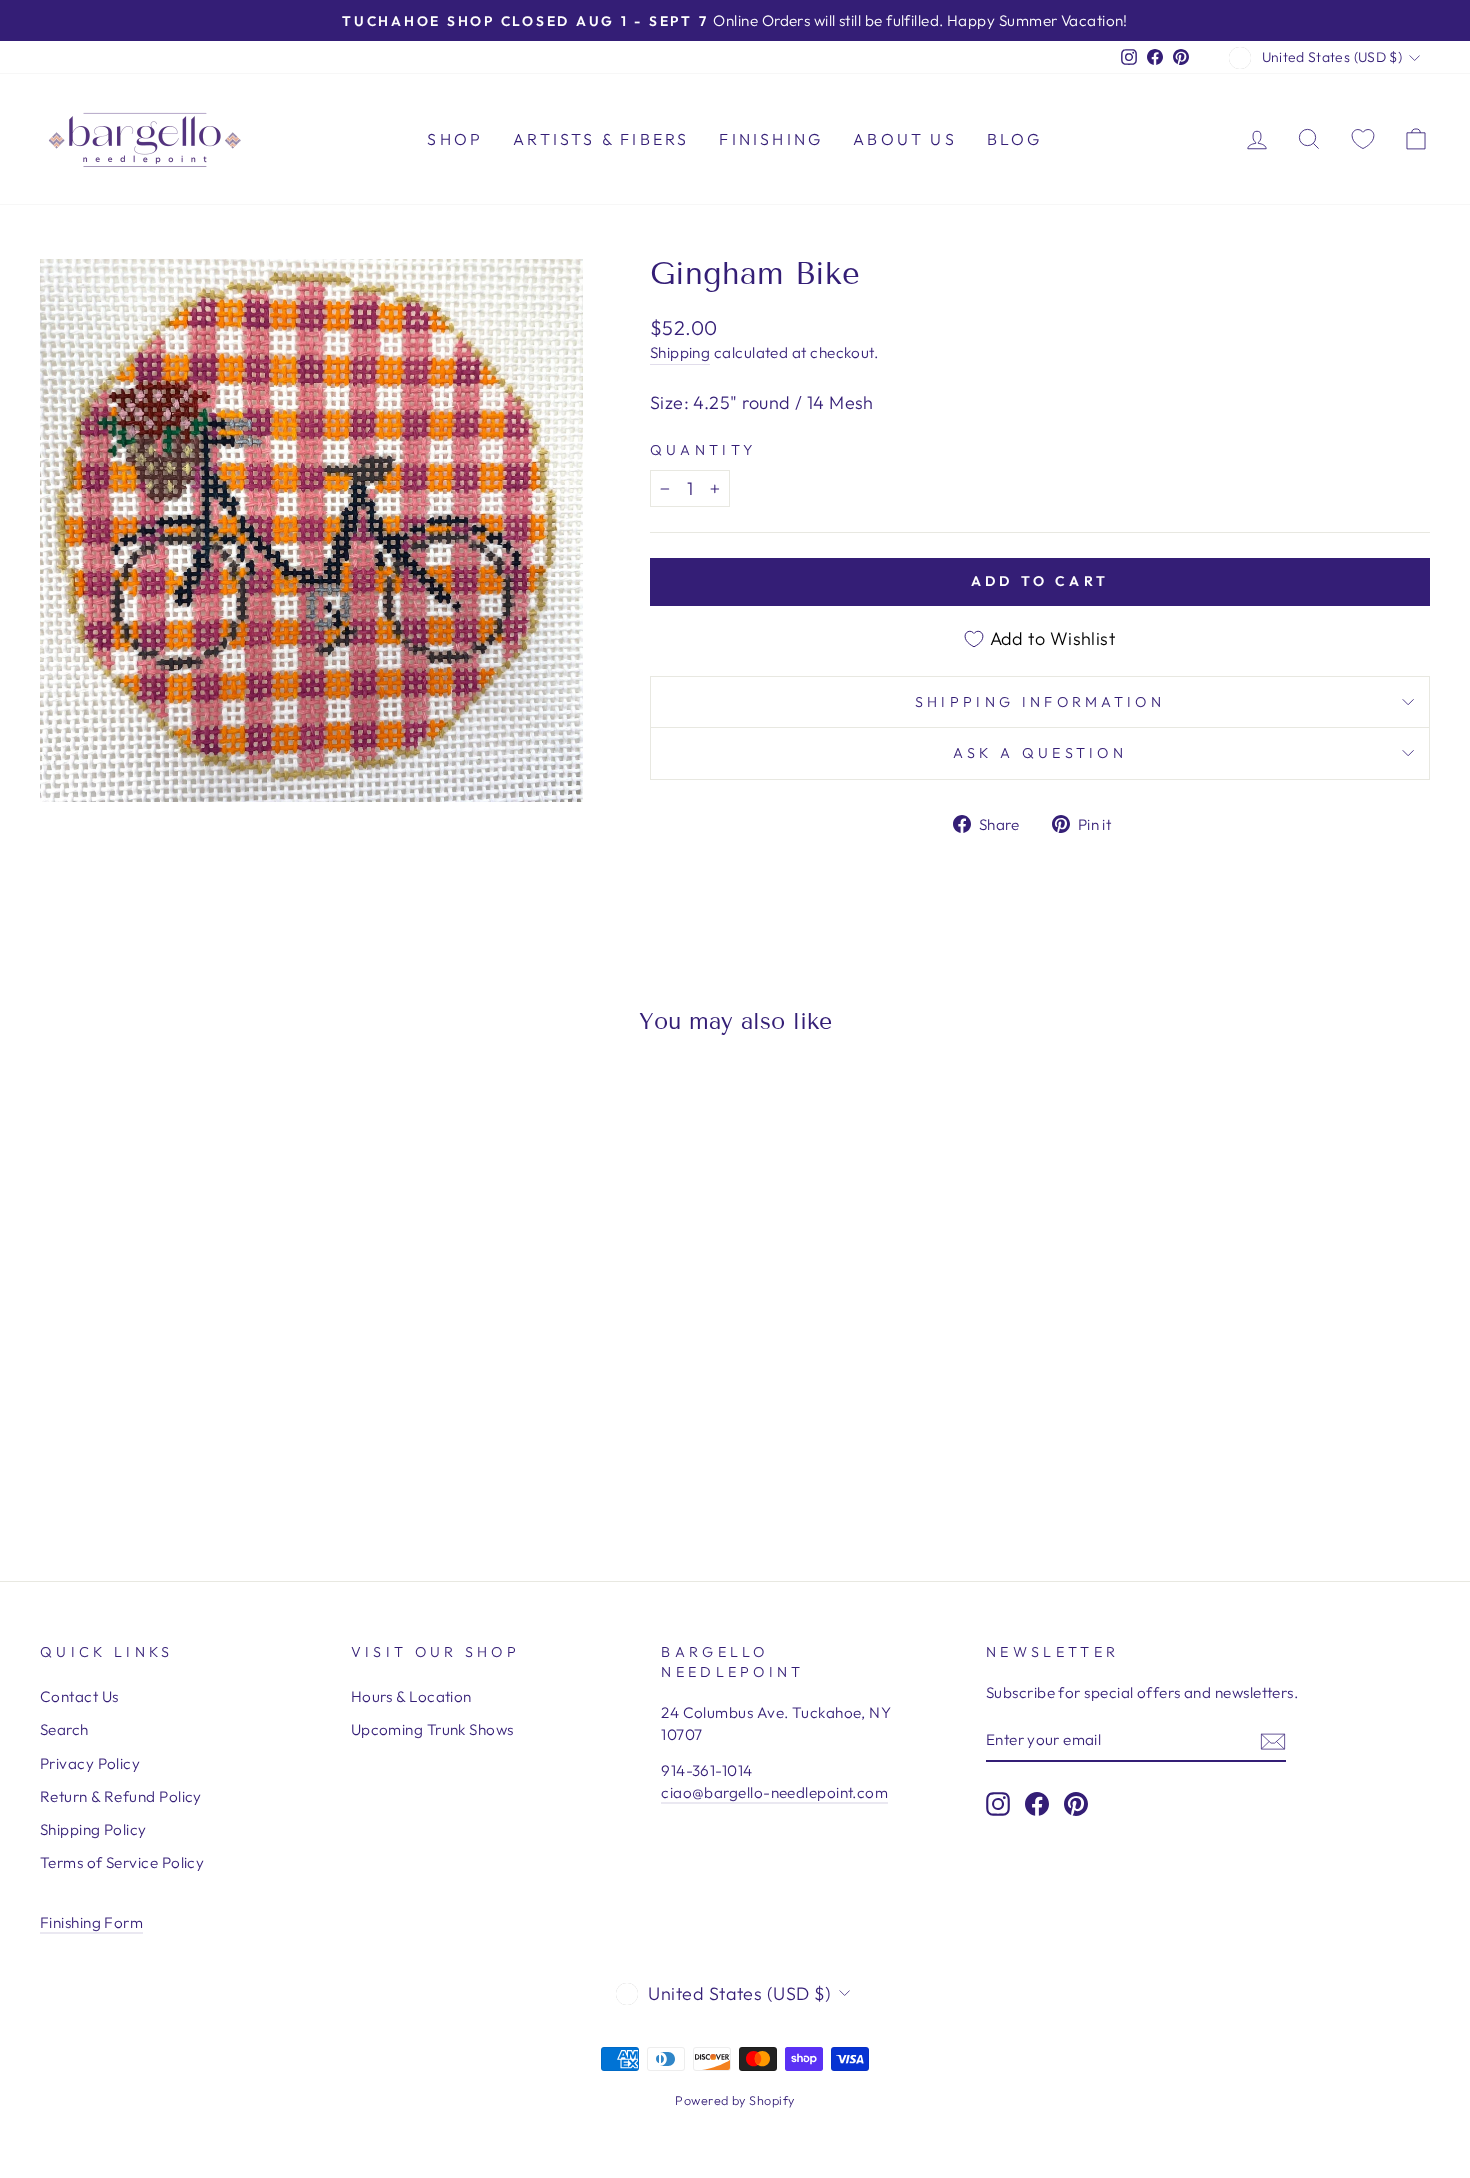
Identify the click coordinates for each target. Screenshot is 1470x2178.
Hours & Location (411, 1696)
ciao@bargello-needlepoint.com (774, 1792)
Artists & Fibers (601, 139)
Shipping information (1040, 702)
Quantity (703, 450)
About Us (905, 139)
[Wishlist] (1363, 138)
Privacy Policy (90, 1763)
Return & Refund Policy (121, 1796)
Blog (1015, 139)
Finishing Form (91, 1922)
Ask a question (1040, 753)
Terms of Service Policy (122, 1862)
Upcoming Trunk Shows (432, 1729)
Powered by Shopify (734, 2100)
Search (64, 1729)
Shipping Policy (93, 1829)
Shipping (680, 352)
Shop (455, 139)
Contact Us (79, 1696)
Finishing (771, 139)
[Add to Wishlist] (64, 1107)
